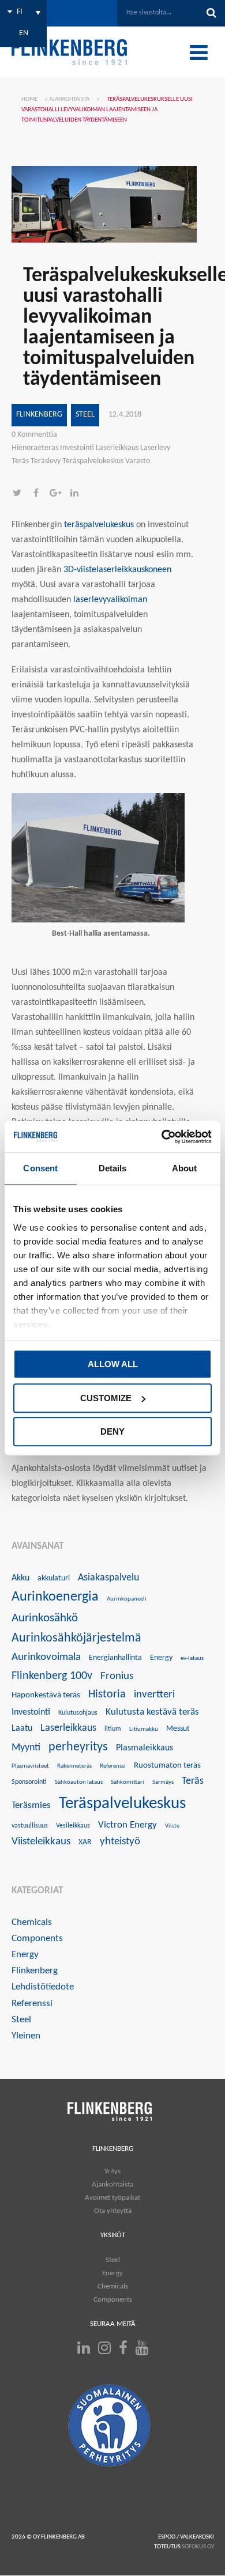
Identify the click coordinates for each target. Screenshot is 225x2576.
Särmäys (163, 1782)
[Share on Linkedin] (77, 494)
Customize (106, 1398)
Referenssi (113, 1766)
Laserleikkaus (68, 1728)
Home (29, 99)
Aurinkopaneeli (127, 1599)
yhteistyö (120, 1842)
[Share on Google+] (59, 494)
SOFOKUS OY (198, 2547)
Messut (178, 1729)
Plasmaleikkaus (145, 1748)
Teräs (193, 1781)
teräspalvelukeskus (99, 525)
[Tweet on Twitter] (21, 494)
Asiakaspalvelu (108, 1578)
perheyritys (78, 1747)
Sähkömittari (127, 1782)
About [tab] (185, 1168)
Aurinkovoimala (46, 1657)
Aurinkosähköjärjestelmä (76, 1638)
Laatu (22, 1728)
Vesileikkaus (73, 1826)
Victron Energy (127, 1825)
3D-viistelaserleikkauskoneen (117, 570)
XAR (85, 1842)
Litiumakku (144, 1729)
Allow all (113, 1364)
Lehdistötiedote (43, 1987)
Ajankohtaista (69, 99)
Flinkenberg (39, 415)
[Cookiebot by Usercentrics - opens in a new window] (162, 1137)
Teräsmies (31, 1805)
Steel (85, 415)
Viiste (172, 1826)
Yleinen (26, 2036)
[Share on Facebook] (40, 494)
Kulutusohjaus (78, 1713)
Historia (107, 1694)
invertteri (154, 1695)
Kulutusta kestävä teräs (152, 1712)
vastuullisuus (30, 1826)
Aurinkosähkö (45, 1618)
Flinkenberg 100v (52, 1676)
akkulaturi (54, 1578)
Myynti (26, 1748)
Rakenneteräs (74, 1766)
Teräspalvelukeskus (122, 1804)
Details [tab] (113, 1168)
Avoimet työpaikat (112, 2198)
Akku (20, 1578)
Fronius (117, 1676)
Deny (112, 1431)
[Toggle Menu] (199, 52)
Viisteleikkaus (41, 1842)
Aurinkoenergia (55, 1597)
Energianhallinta (115, 1658)
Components (37, 1938)
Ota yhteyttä (113, 2211)
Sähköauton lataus (79, 1782)
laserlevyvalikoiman (110, 600)
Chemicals (32, 1922)
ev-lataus (192, 1658)
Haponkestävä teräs (46, 1695)
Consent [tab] (40, 1168)
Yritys (112, 2171)
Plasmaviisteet (30, 1766)
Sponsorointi (29, 1782)
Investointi (31, 1712)
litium (113, 1729)
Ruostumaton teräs (167, 1766)
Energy (161, 1658)
